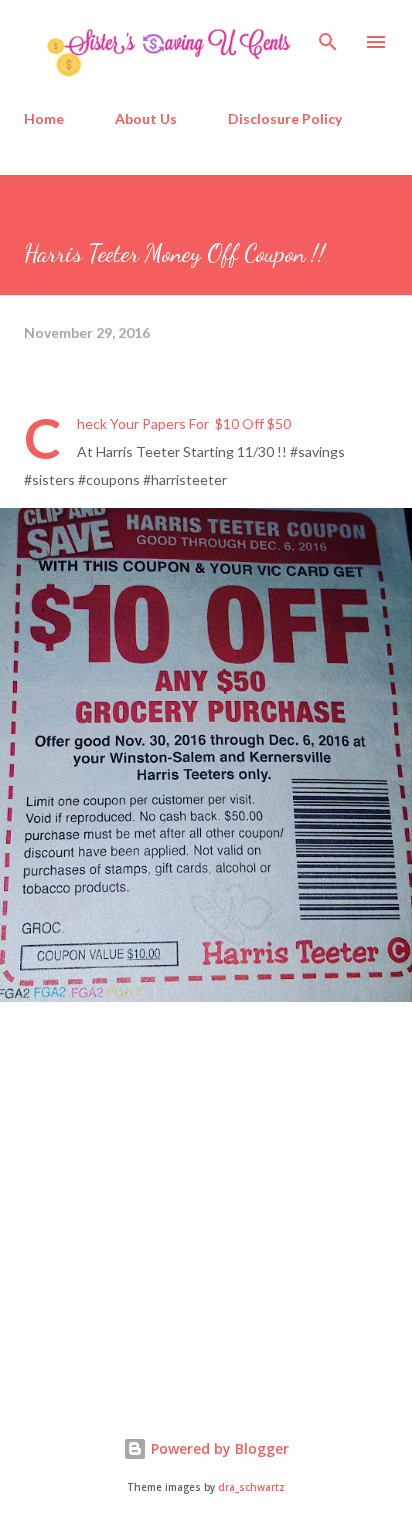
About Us (146, 118)
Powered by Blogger (218, 1448)
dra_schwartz (251, 1487)
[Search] (328, 36)
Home (44, 118)
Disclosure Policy (285, 118)
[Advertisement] (174, 1223)
